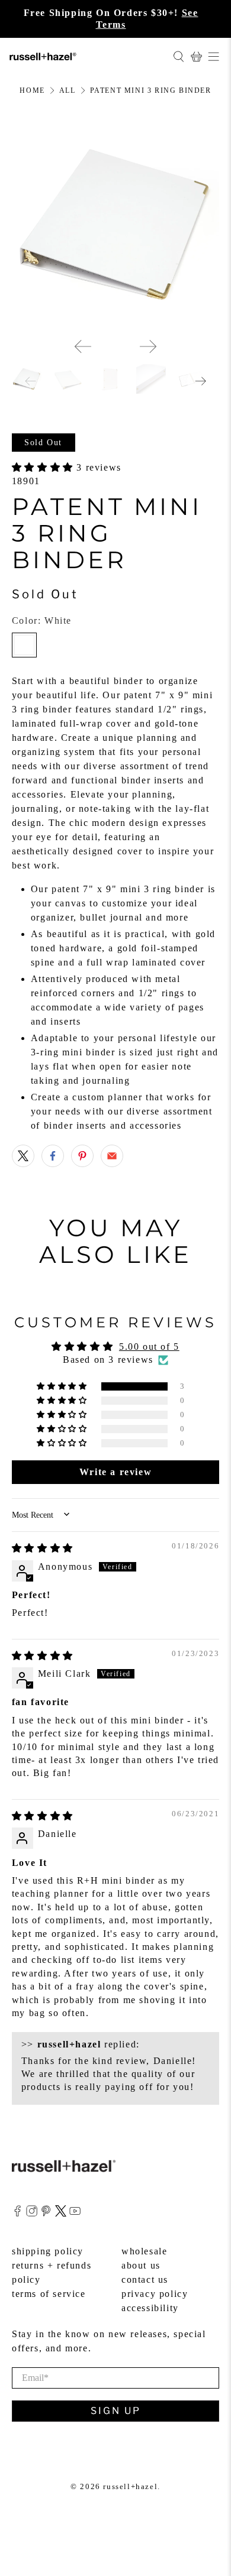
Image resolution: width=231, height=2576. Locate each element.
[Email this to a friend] (112, 1156)
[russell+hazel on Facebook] (17, 2213)
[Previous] (83, 346)
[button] (44, 467)
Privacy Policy (155, 2294)
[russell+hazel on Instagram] (32, 2213)
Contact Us (145, 2279)
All (68, 90)
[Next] (148, 346)
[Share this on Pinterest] (82, 1156)
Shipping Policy (48, 2251)
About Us (141, 2265)
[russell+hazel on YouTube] (75, 2213)
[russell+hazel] (86, 56)
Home (32, 90)
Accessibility (150, 2308)
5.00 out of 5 (149, 1347)
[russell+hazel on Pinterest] (46, 2213)
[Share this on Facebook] (53, 1156)
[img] (43, 1548)
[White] (24, 645)
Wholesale (144, 2251)
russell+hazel (130, 2486)
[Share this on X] (23, 1156)
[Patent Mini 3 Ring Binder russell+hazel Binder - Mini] (116, 225)
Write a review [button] (115, 1472)
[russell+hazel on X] (61, 2213)
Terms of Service (49, 2294)
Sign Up (116, 2411)
